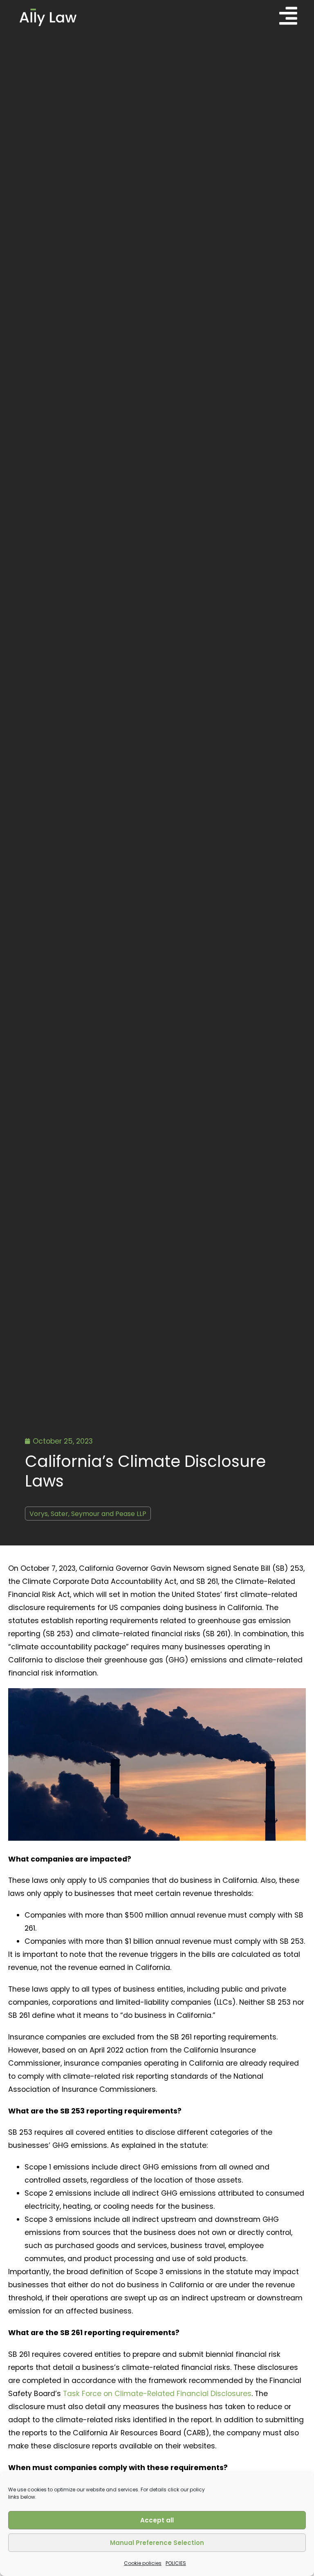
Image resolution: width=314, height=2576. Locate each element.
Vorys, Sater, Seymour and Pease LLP (88, 1514)
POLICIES (176, 2563)
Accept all (157, 2520)
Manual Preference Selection (157, 2543)
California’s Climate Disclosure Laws (145, 1471)
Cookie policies (143, 2563)
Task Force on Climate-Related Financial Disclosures (157, 2394)
